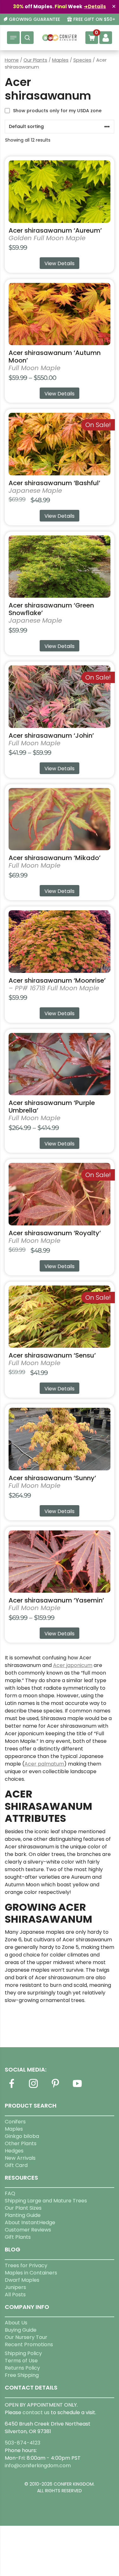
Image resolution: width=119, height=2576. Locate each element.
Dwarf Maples (22, 2280)
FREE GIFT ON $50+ (94, 19)
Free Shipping (22, 2375)
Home (12, 60)
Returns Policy (22, 2368)
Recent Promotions (29, 2344)
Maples (60, 60)
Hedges (14, 2151)
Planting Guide (23, 2215)
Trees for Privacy (26, 2265)
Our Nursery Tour (26, 2337)
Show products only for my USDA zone (57, 111)
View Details (60, 263)
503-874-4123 (23, 2443)
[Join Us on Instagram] (33, 2087)
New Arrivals (20, 2158)
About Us (16, 2323)
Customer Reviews (28, 2230)
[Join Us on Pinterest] (55, 2087)
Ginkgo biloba (22, 2136)
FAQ (10, 2193)
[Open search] (27, 38)
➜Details (95, 6)
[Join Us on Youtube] (77, 2087)
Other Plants (21, 2143)
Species (82, 60)
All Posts (15, 2295)
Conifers (15, 2122)
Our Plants (35, 60)
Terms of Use (21, 2361)
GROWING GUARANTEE (34, 19)
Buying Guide (21, 2330)
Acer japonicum (73, 1665)
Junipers (15, 2287)
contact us (36, 2412)
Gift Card (16, 2165)
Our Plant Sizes (23, 2208)
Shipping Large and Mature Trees (46, 2201)
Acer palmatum (44, 1764)
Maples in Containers (31, 2273)
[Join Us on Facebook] (11, 2087)
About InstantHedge (30, 2222)
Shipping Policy (23, 2353)
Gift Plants (18, 2237)
